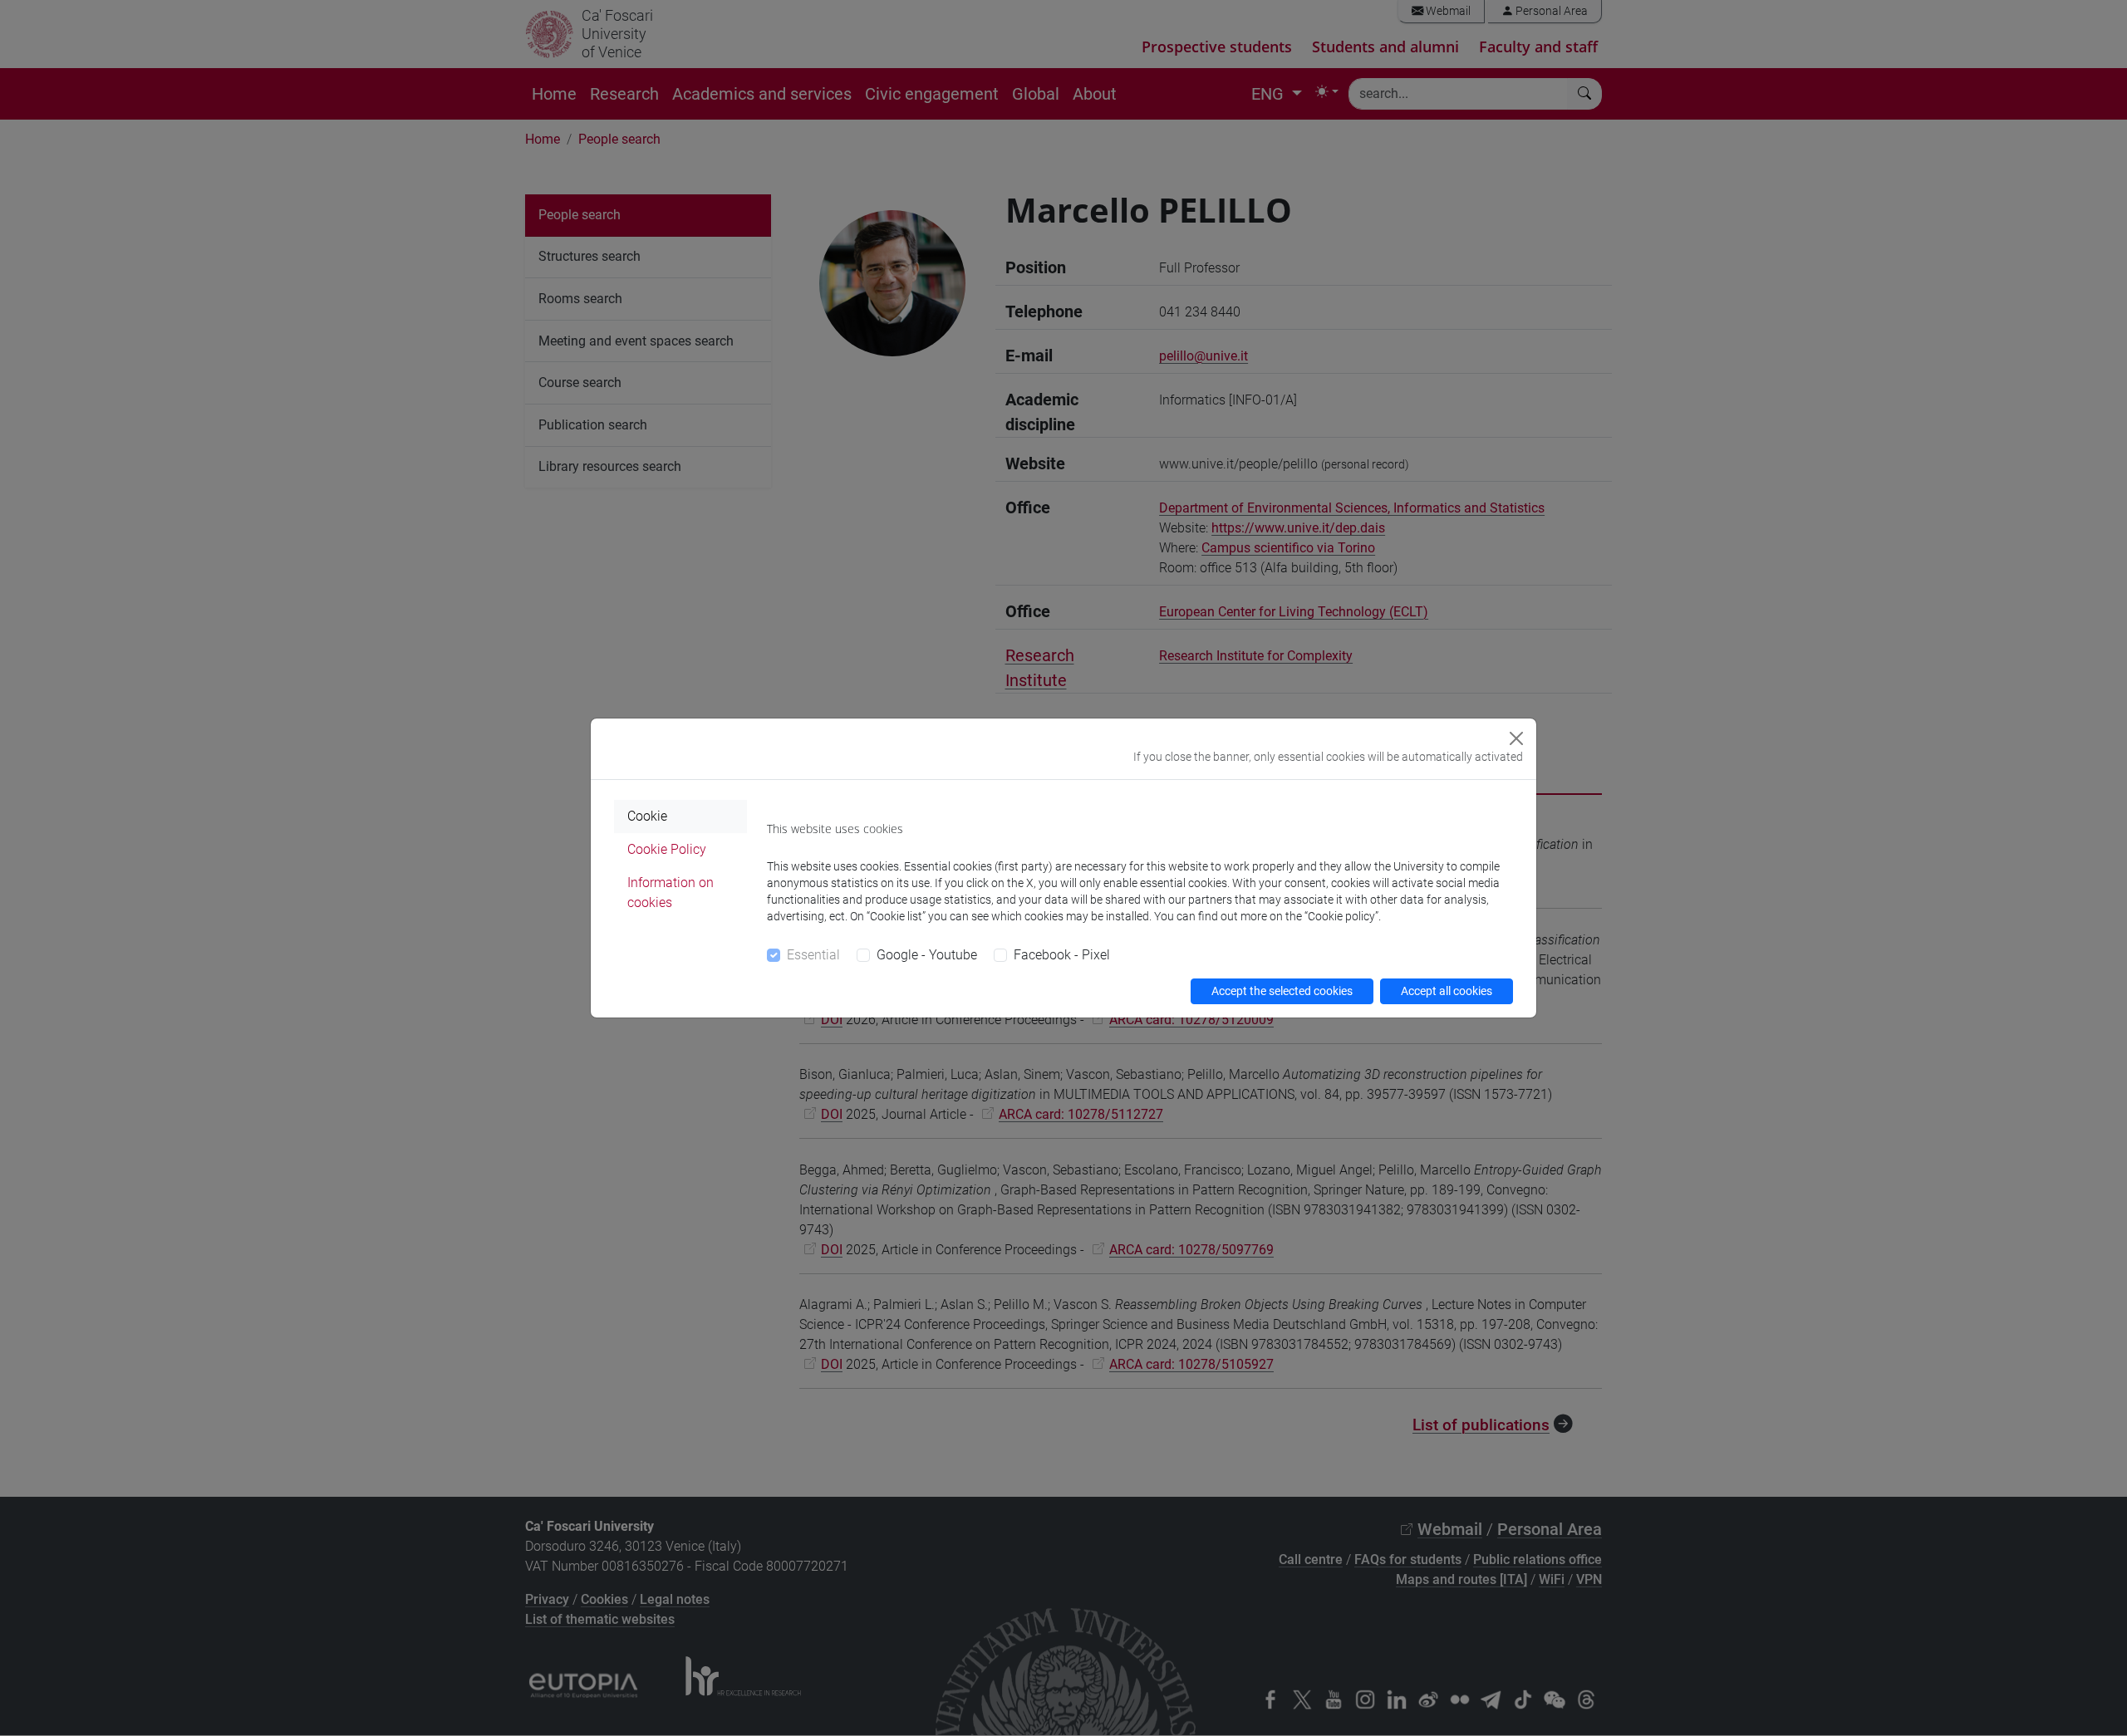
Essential (813, 955)
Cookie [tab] (647, 816)
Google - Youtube (927, 955)
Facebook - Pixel (1062, 955)
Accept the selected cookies (1282, 991)
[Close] (1516, 738)
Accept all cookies (1447, 991)
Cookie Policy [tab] (667, 849)
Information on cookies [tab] (671, 893)
